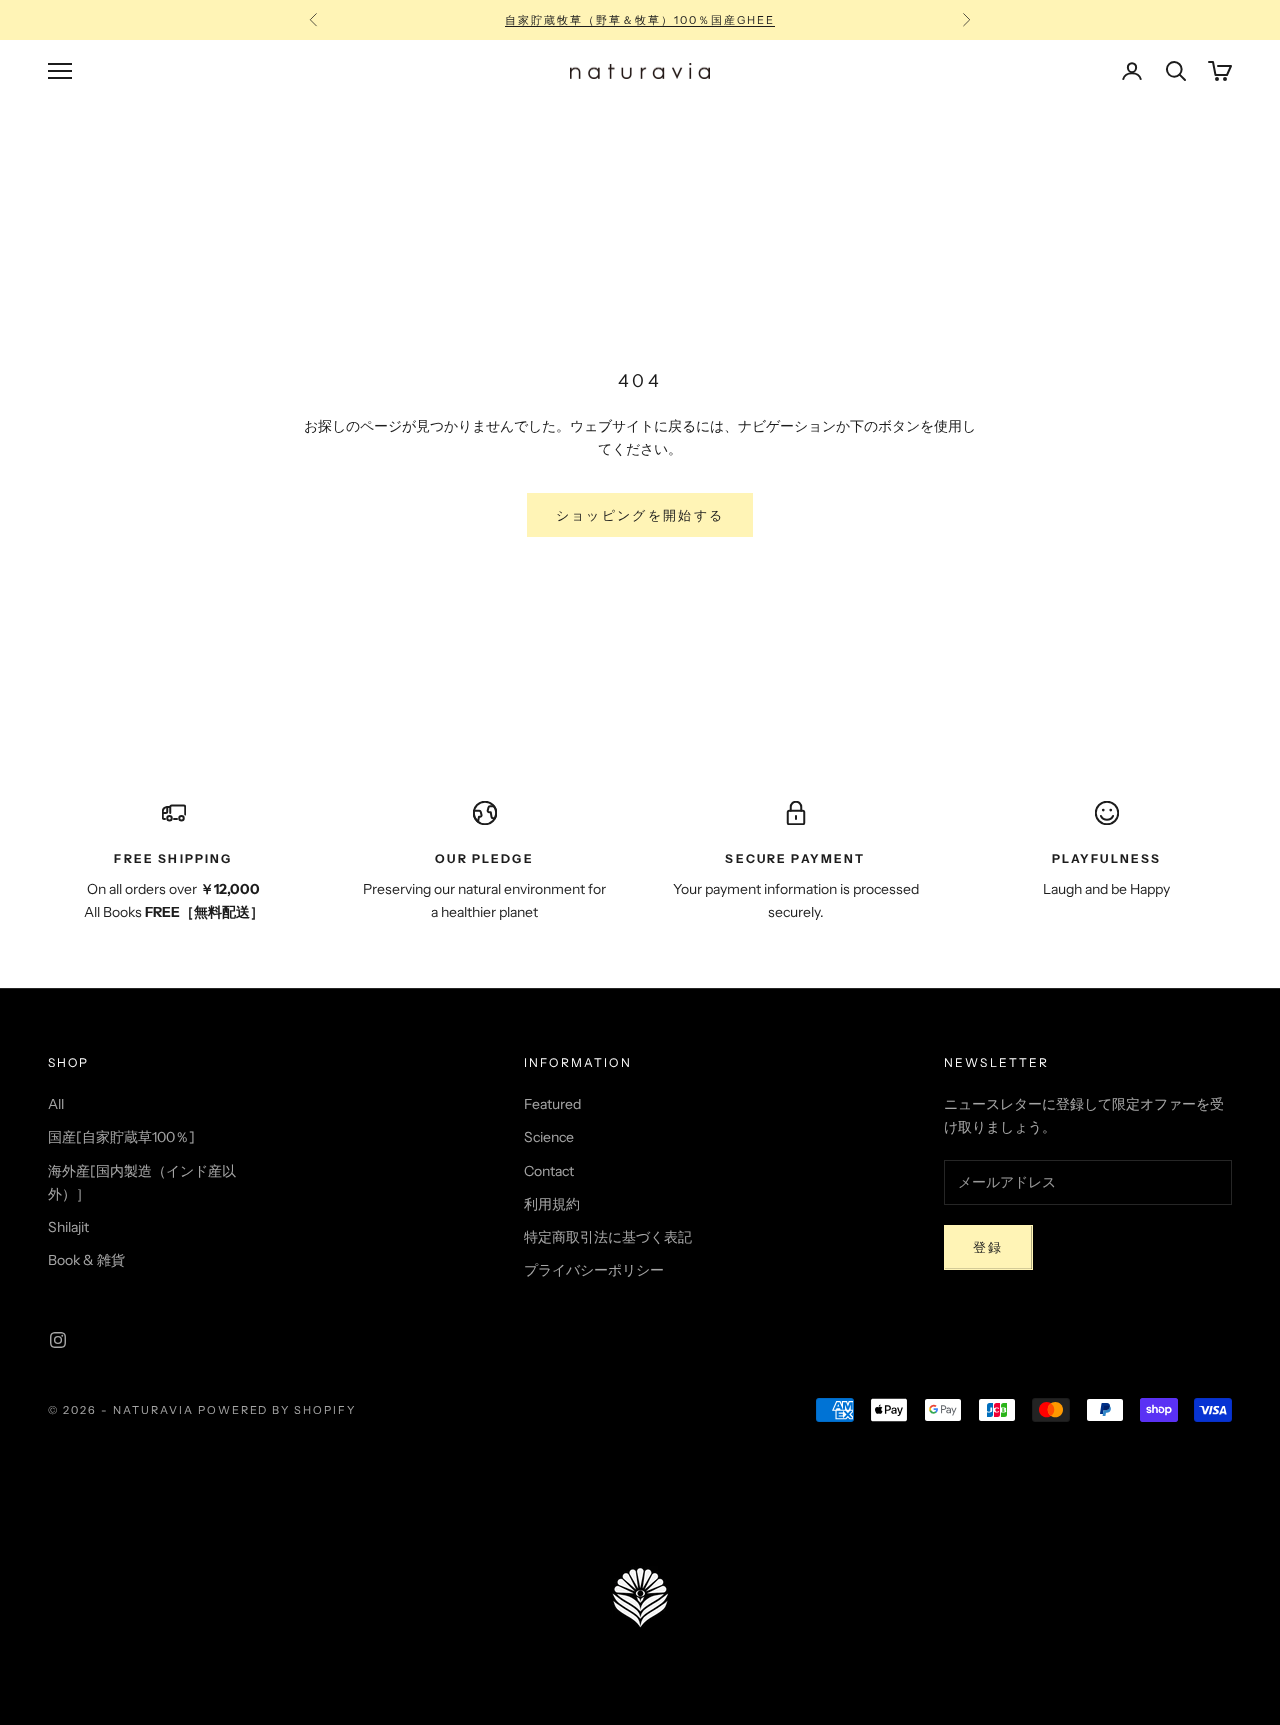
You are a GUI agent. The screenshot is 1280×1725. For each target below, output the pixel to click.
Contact (549, 1171)
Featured (552, 1104)
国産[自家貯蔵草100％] (121, 1137)
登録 (988, 1247)
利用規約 (552, 1204)
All (56, 1104)
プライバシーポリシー (594, 1270)
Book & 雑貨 (86, 1260)
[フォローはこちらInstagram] (58, 1340)
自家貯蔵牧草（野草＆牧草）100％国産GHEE (640, 20)
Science (549, 1137)
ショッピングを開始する (640, 515)
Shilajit (68, 1227)
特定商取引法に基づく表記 (608, 1237)
